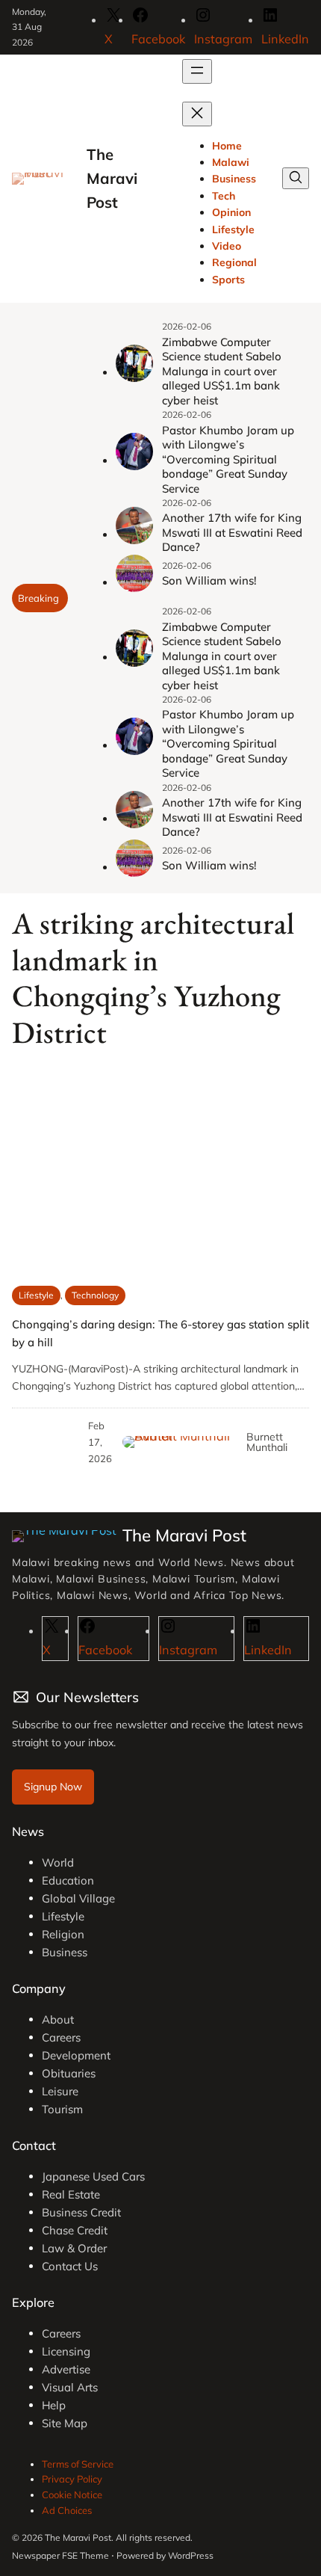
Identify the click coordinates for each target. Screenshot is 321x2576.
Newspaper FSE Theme (60, 2555)
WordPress (191, 2555)
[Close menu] (197, 114)
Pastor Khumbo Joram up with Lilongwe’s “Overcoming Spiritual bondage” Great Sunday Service (228, 459)
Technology (95, 1295)
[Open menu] (197, 71)
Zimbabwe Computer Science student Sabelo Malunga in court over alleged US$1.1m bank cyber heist (222, 371)
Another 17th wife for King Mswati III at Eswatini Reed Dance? (232, 532)
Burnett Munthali (267, 1442)
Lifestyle (36, 1295)
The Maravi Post (112, 179)
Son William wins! (209, 580)
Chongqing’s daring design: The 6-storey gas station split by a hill (160, 1333)
